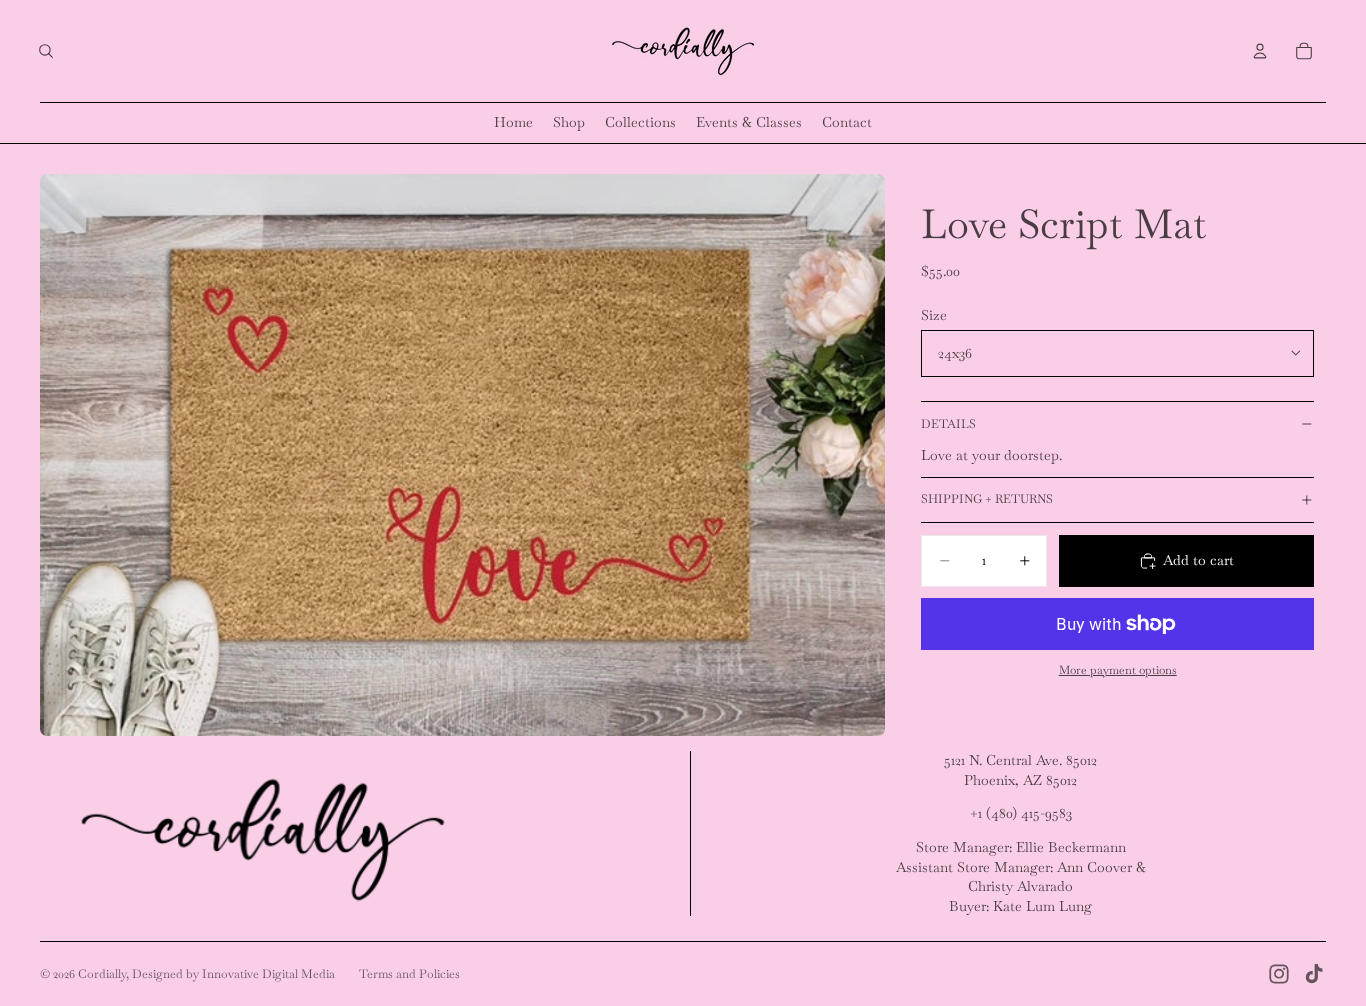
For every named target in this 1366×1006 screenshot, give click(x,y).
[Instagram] (1279, 974)
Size (934, 314)
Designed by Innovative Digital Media (233, 974)
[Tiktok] (1314, 974)
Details (948, 423)
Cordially (102, 974)
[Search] (46, 51)
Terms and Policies (409, 974)
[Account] (1260, 51)
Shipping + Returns (987, 499)
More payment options (1118, 669)
